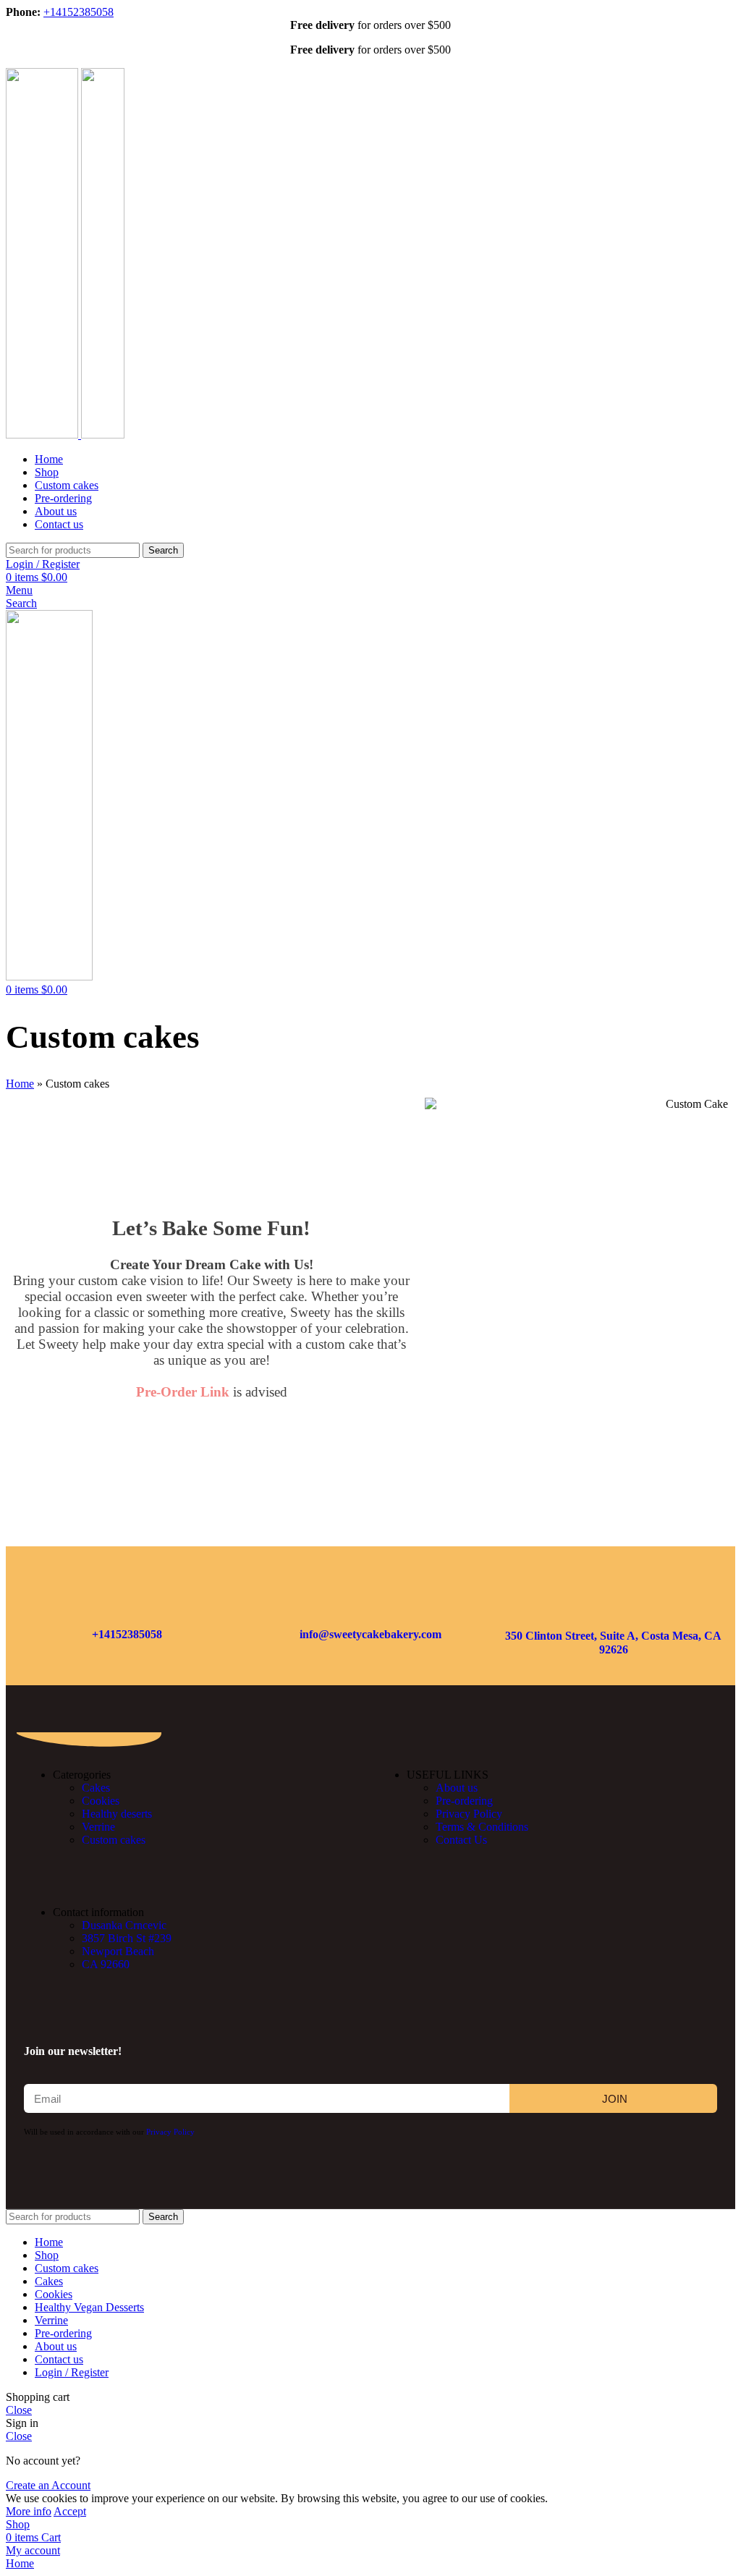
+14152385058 (79, 12)
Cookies (101, 1801)
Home (20, 1084)
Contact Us (461, 1840)
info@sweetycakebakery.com (370, 1634)
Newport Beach (118, 1951)
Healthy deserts (117, 1814)
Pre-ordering (464, 1801)
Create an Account (48, 2485)
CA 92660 (106, 1964)
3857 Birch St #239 (127, 1938)
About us (457, 1788)
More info (29, 2511)
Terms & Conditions (482, 1827)
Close (19, 2410)
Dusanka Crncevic (124, 1925)
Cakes (96, 1788)
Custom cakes (114, 1840)
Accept (70, 2511)
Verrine (98, 1827)
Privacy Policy (469, 1814)
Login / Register (72, 2372)
